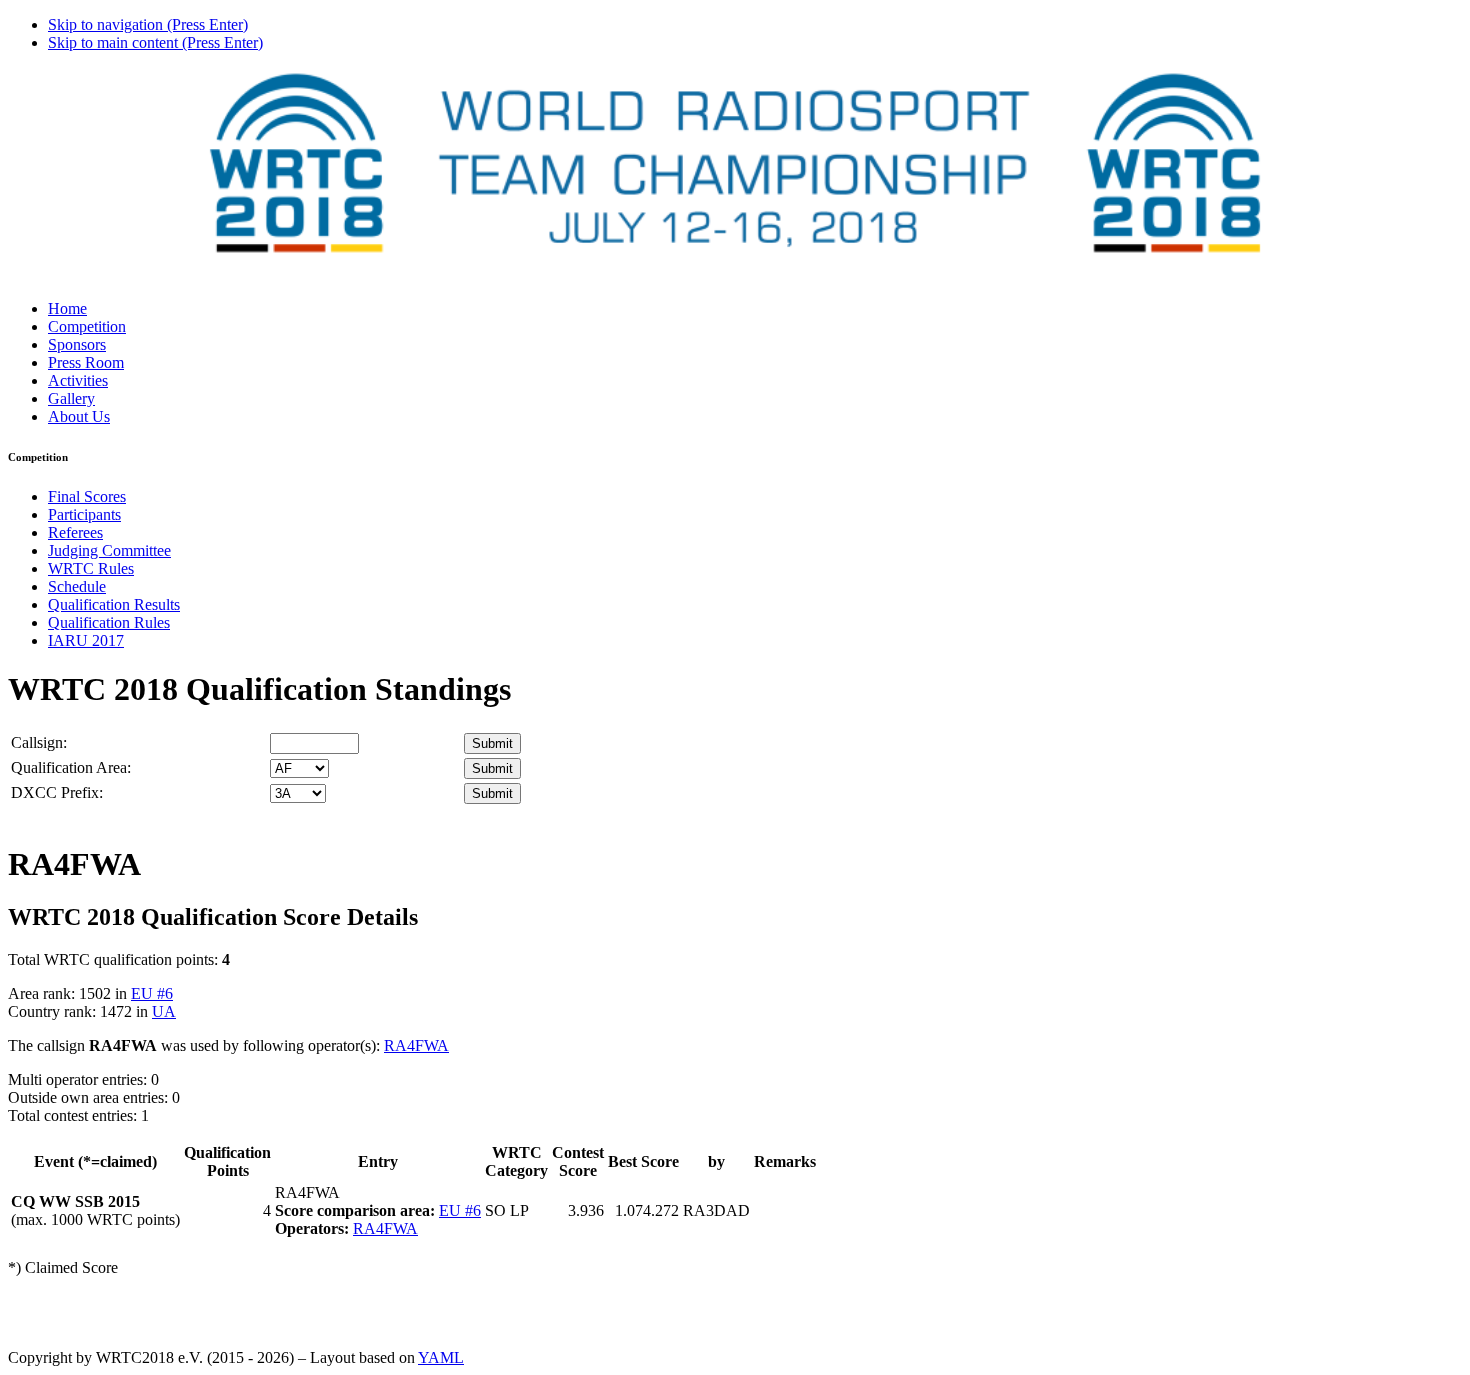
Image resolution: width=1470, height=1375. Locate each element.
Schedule (77, 586)
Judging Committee (109, 550)
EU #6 (152, 993)
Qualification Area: (71, 767)
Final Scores (87, 496)
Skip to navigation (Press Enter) (148, 24)
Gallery (71, 398)
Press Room (86, 362)
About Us (79, 416)
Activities (78, 380)
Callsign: (39, 742)
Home (67, 308)
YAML (441, 1357)
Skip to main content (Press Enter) (155, 42)
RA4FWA (416, 1045)
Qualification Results (114, 604)
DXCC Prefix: (57, 792)
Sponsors (77, 344)
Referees (75, 532)
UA (164, 1011)
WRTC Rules (91, 568)
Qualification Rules (109, 622)
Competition (87, 326)
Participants (84, 514)
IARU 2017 (86, 640)
